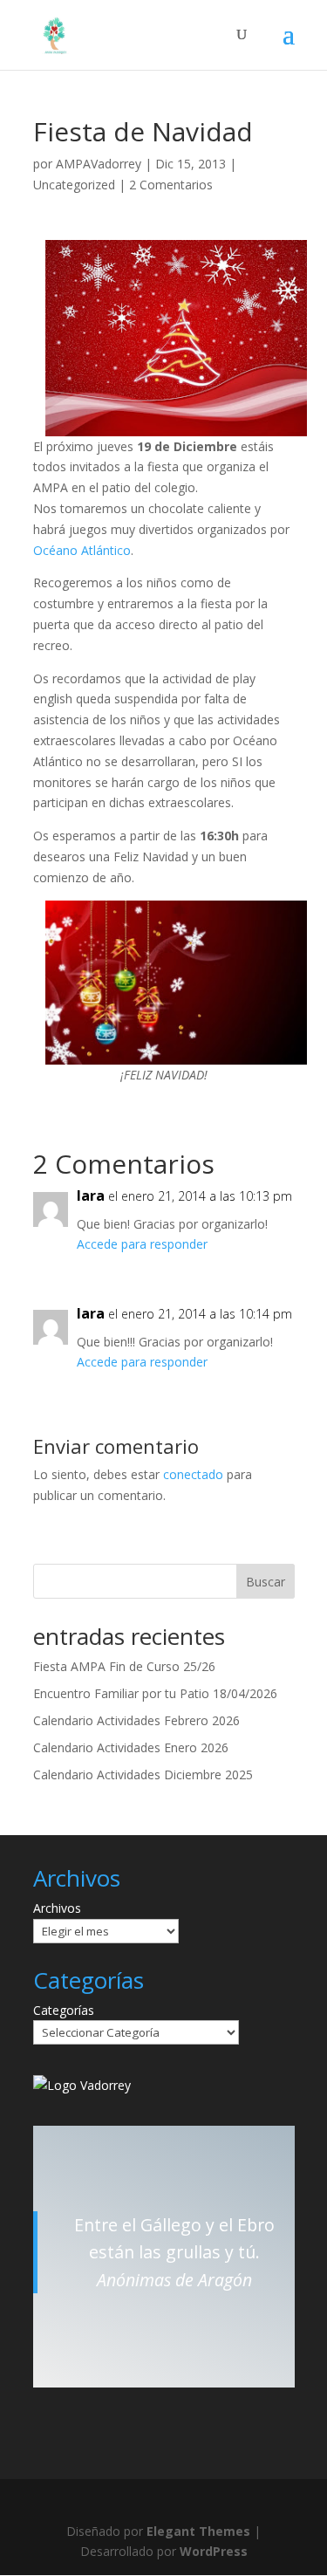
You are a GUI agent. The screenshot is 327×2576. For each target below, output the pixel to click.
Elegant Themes (198, 2531)
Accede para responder (142, 1244)
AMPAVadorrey (99, 164)
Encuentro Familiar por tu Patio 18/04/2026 (155, 1693)
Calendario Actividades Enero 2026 (131, 1747)
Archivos (57, 1908)
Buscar (266, 1582)
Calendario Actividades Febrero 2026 (136, 1720)
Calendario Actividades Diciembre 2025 (143, 1774)
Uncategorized (74, 185)
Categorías (64, 2010)
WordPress (214, 2551)
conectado (193, 1474)
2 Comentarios (171, 185)
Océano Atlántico (82, 550)
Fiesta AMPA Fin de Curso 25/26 (124, 1666)
